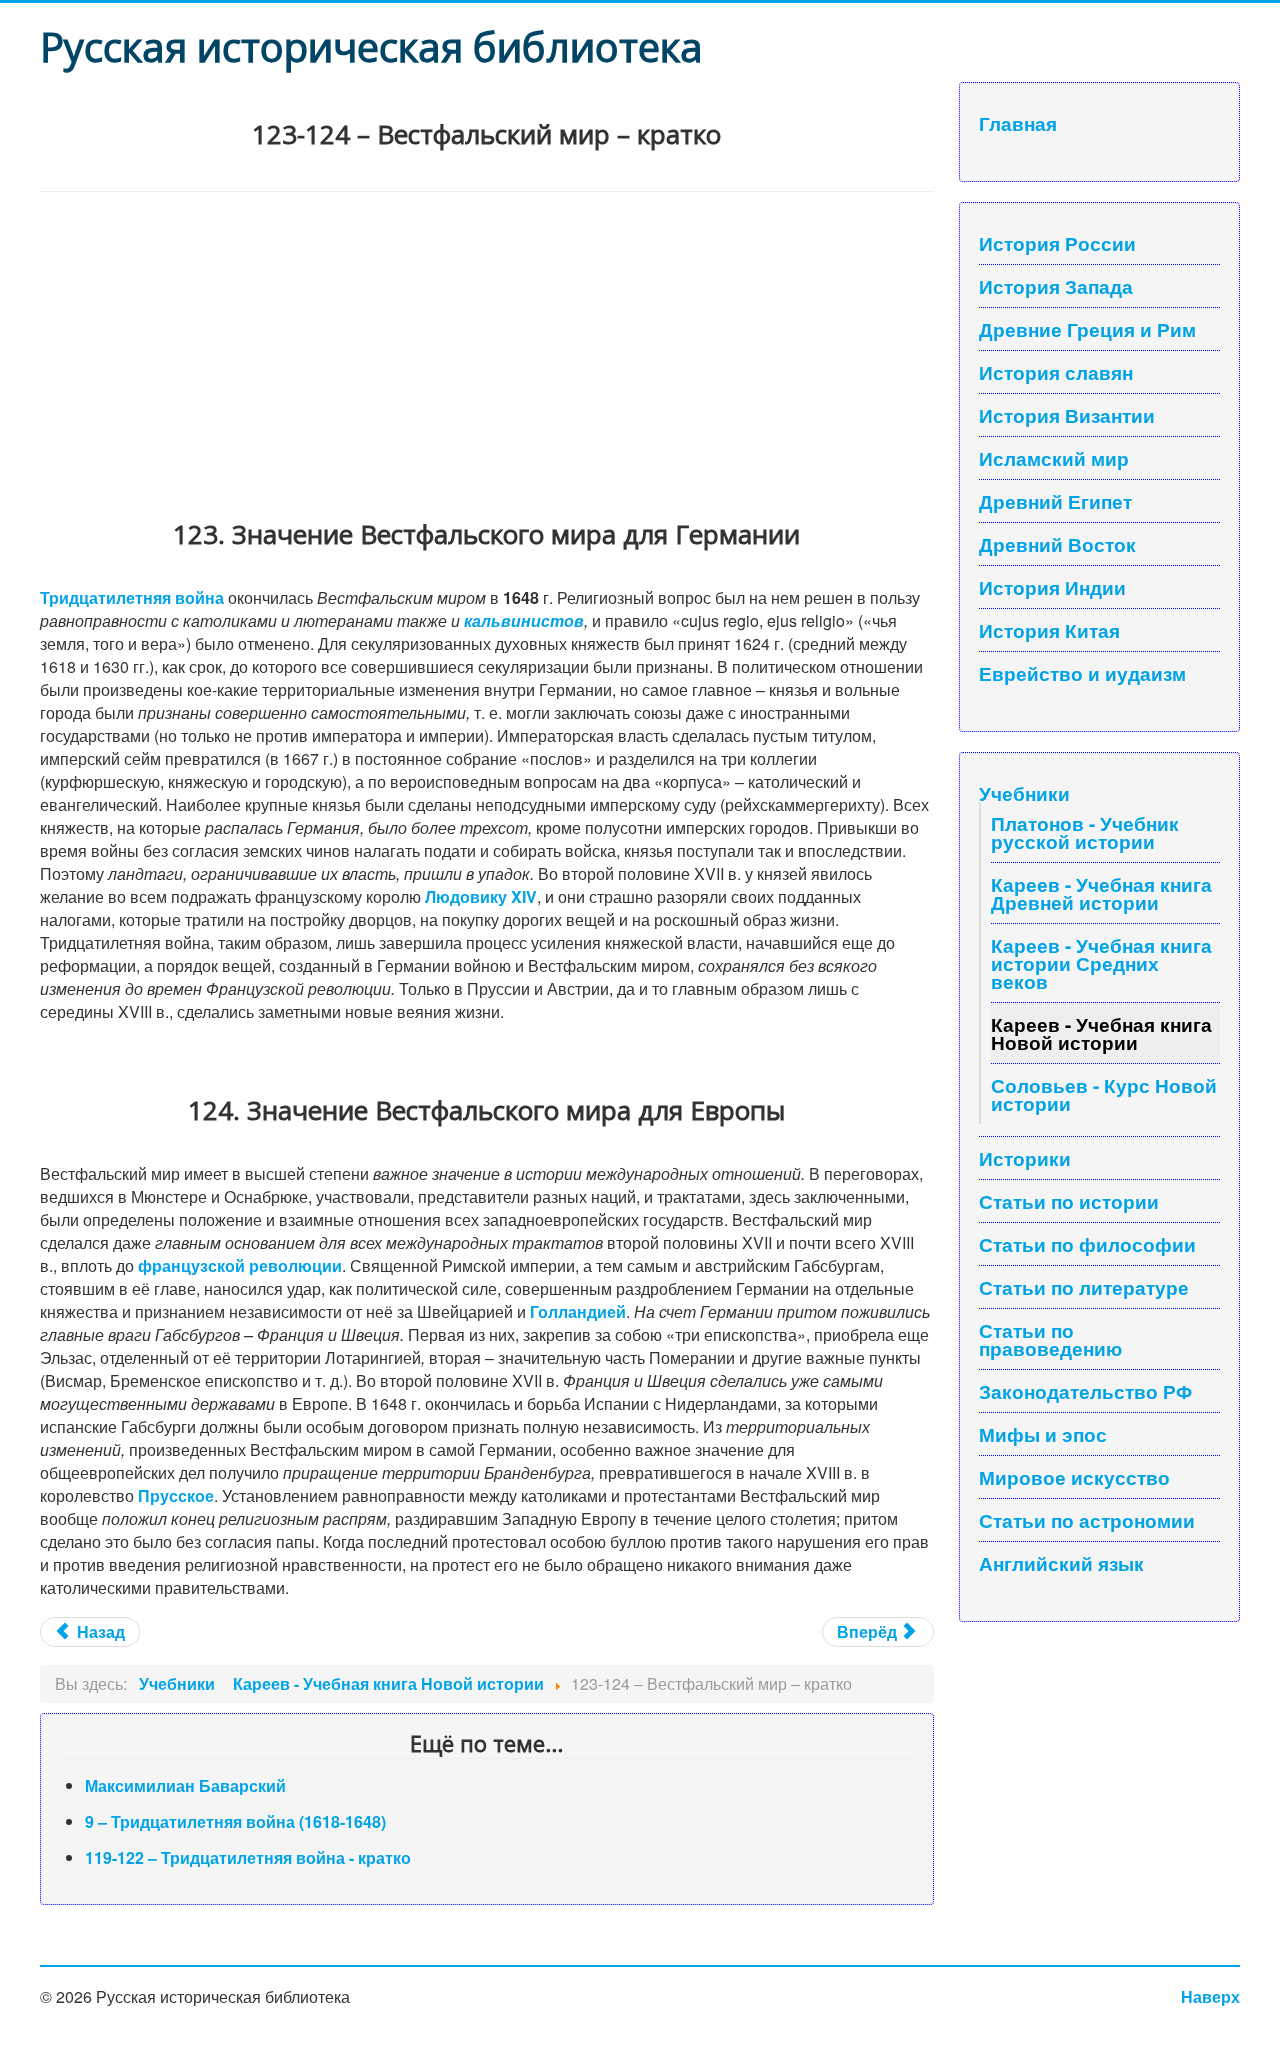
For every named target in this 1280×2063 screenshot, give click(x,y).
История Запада (1056, 286)
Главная (1018, 123)
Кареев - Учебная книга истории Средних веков (1101, 963)
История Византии (1067, 415)
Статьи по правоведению (1050, 1339)
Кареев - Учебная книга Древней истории (1101, 893)
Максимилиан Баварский (185, 1785)
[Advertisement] (487, 342)
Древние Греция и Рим (1087, 329)
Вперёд (869, 1631)
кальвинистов (524, 620)
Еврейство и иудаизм (1082, 673)
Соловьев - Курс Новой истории (1104, 1094)
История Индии (1052, 587)
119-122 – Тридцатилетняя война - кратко (248, 1857)
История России (1057, 243)
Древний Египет (1055, 501)
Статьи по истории (1069, 1201)
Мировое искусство (1074, 1477)
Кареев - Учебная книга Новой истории (1101, 1033)
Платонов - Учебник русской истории (1085, 832)
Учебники (1024, 793)
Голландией (578, 1311)
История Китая (1049, 630)
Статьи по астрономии (1087, 1520)
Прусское (176, 1495)
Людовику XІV (481, 896)
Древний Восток (1057, 544)
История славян (1056, 372)
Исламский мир (1054, 458)
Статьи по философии (1087, 1244)
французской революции (240, 1265)
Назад (99, 1631)
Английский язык (1061, 1563)
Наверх (1210, 1996)
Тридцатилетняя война (132, 597)
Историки (1025, 1158)
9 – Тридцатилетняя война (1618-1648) (235, 1821)
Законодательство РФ (1085, 1391)
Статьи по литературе (1084, 1287)
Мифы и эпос (1043, 1434)
